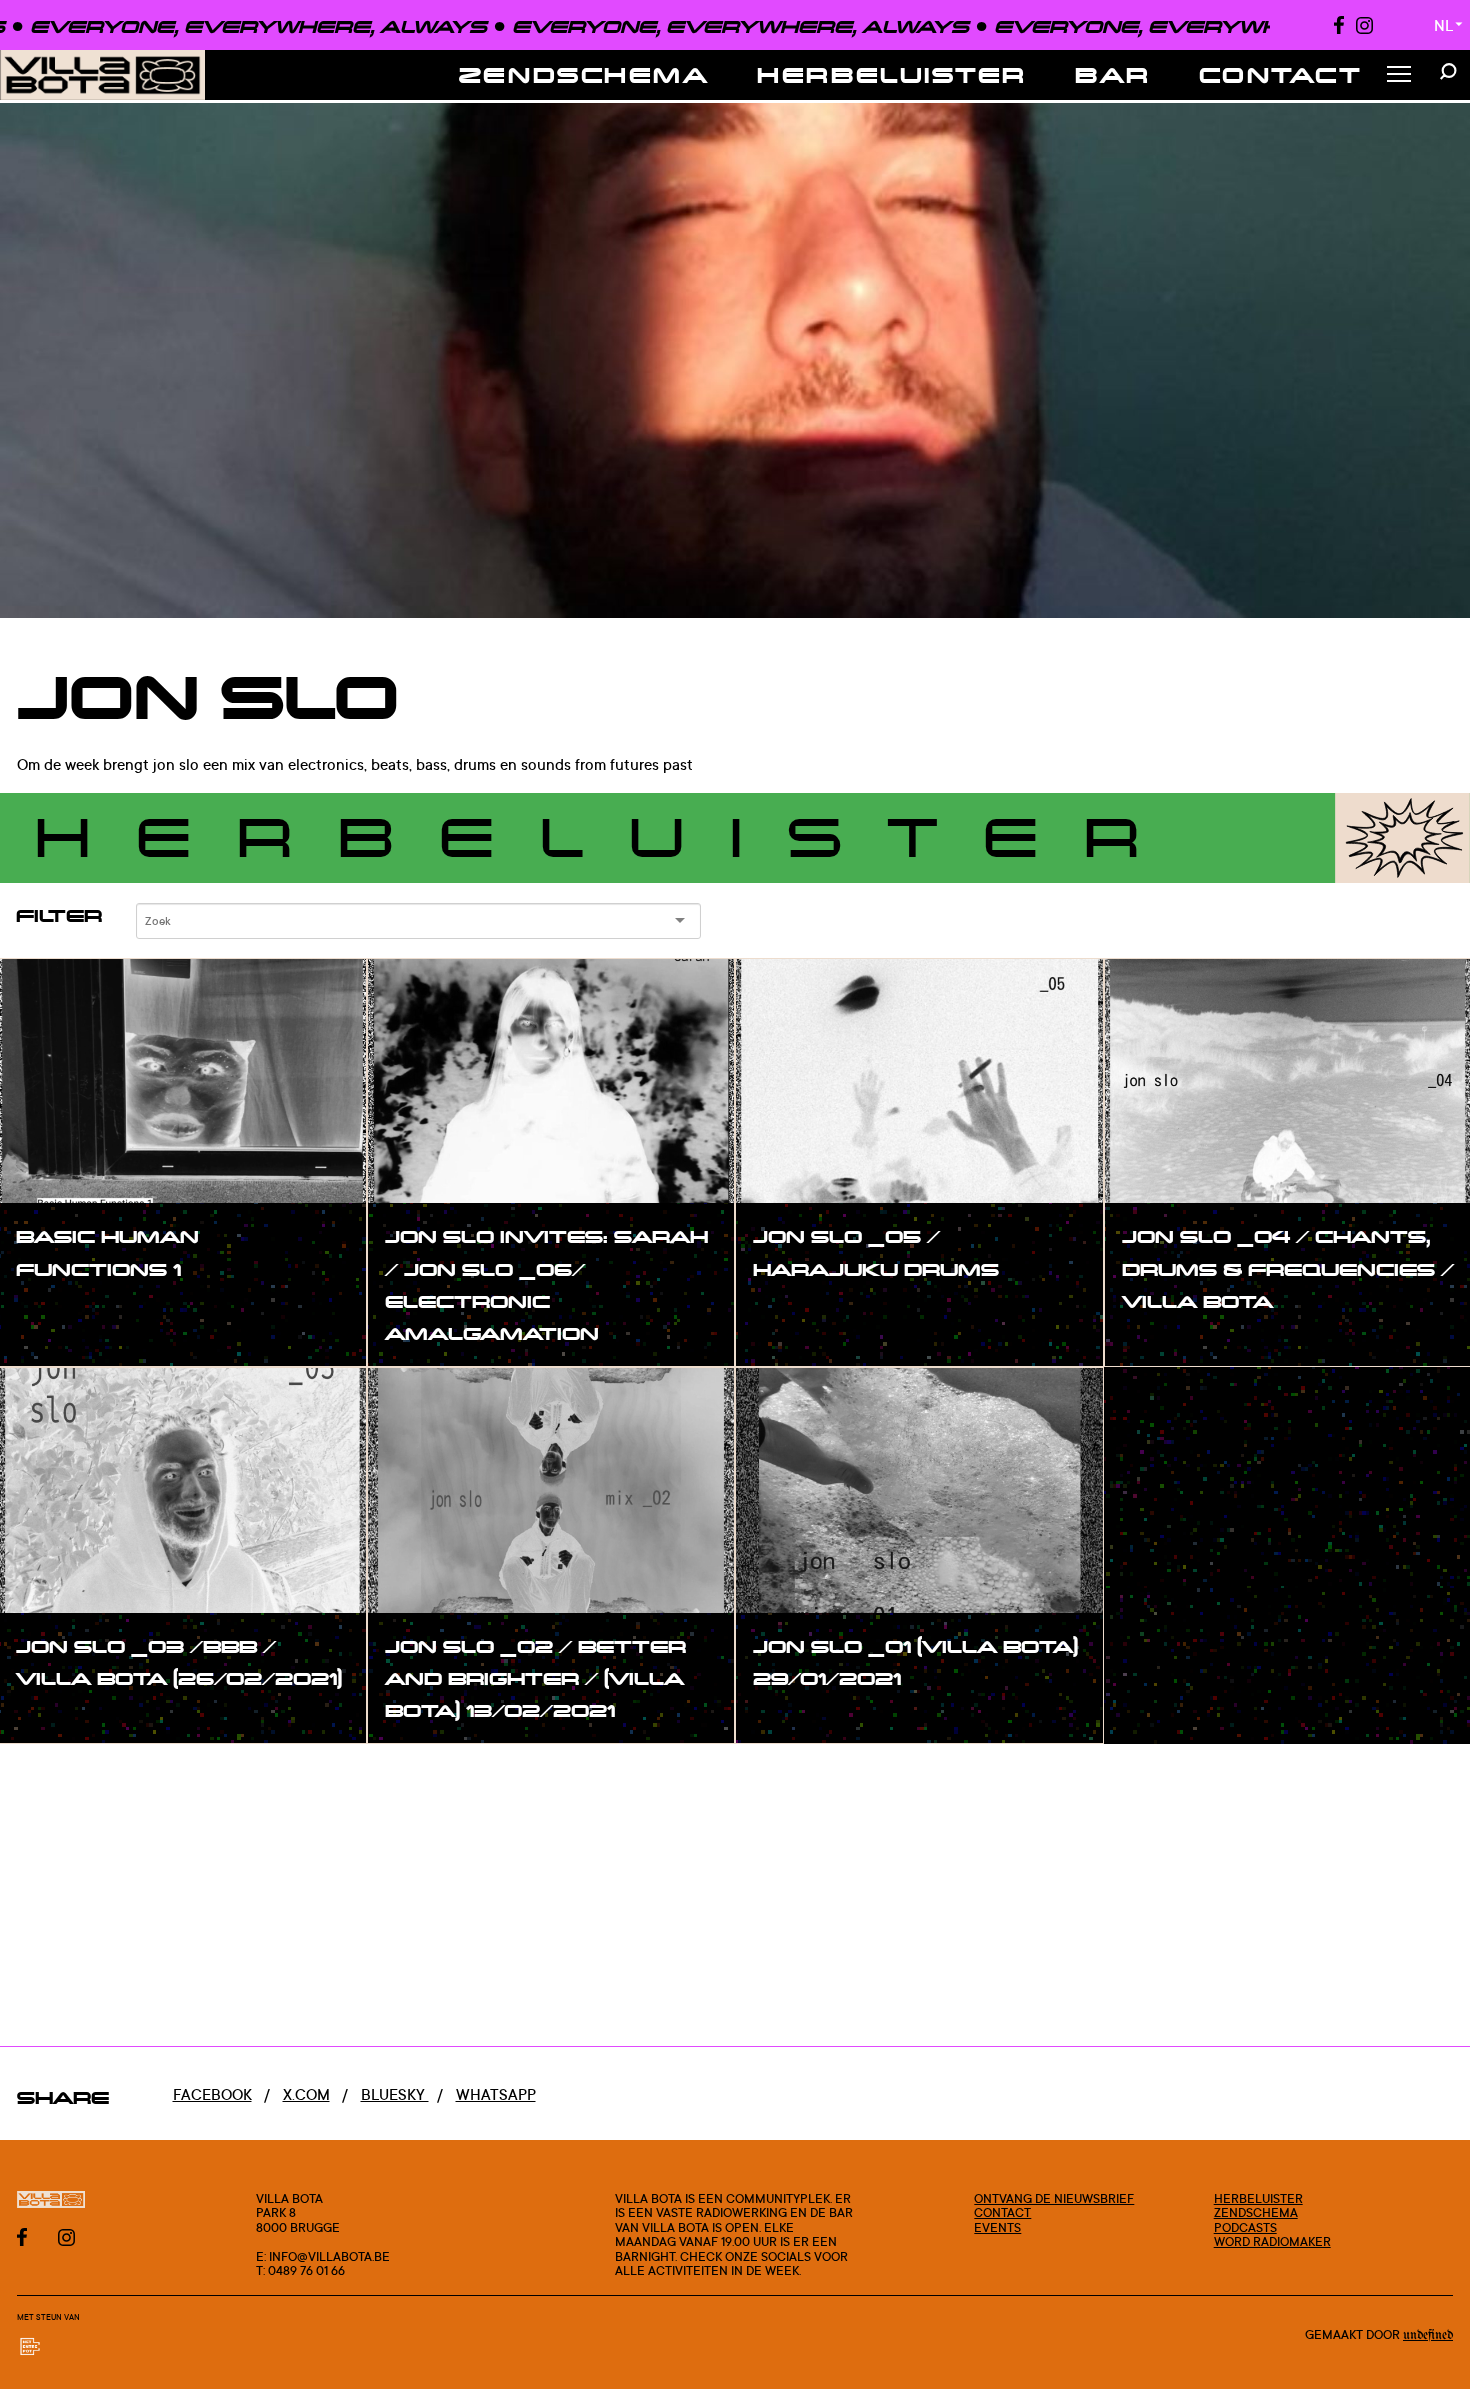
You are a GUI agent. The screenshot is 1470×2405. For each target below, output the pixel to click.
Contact (1281, 74)
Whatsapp (496, 2094)
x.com (306, 2094)
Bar (1113, 74)
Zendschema (584, 74)
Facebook (212, 2094)
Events (997, 2227)
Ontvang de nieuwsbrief (1054, 2198)
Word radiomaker (1272, 2241)
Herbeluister (892, 74)
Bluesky (395, 2094)
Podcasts (1245, 2227)
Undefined (1428, 2335)
